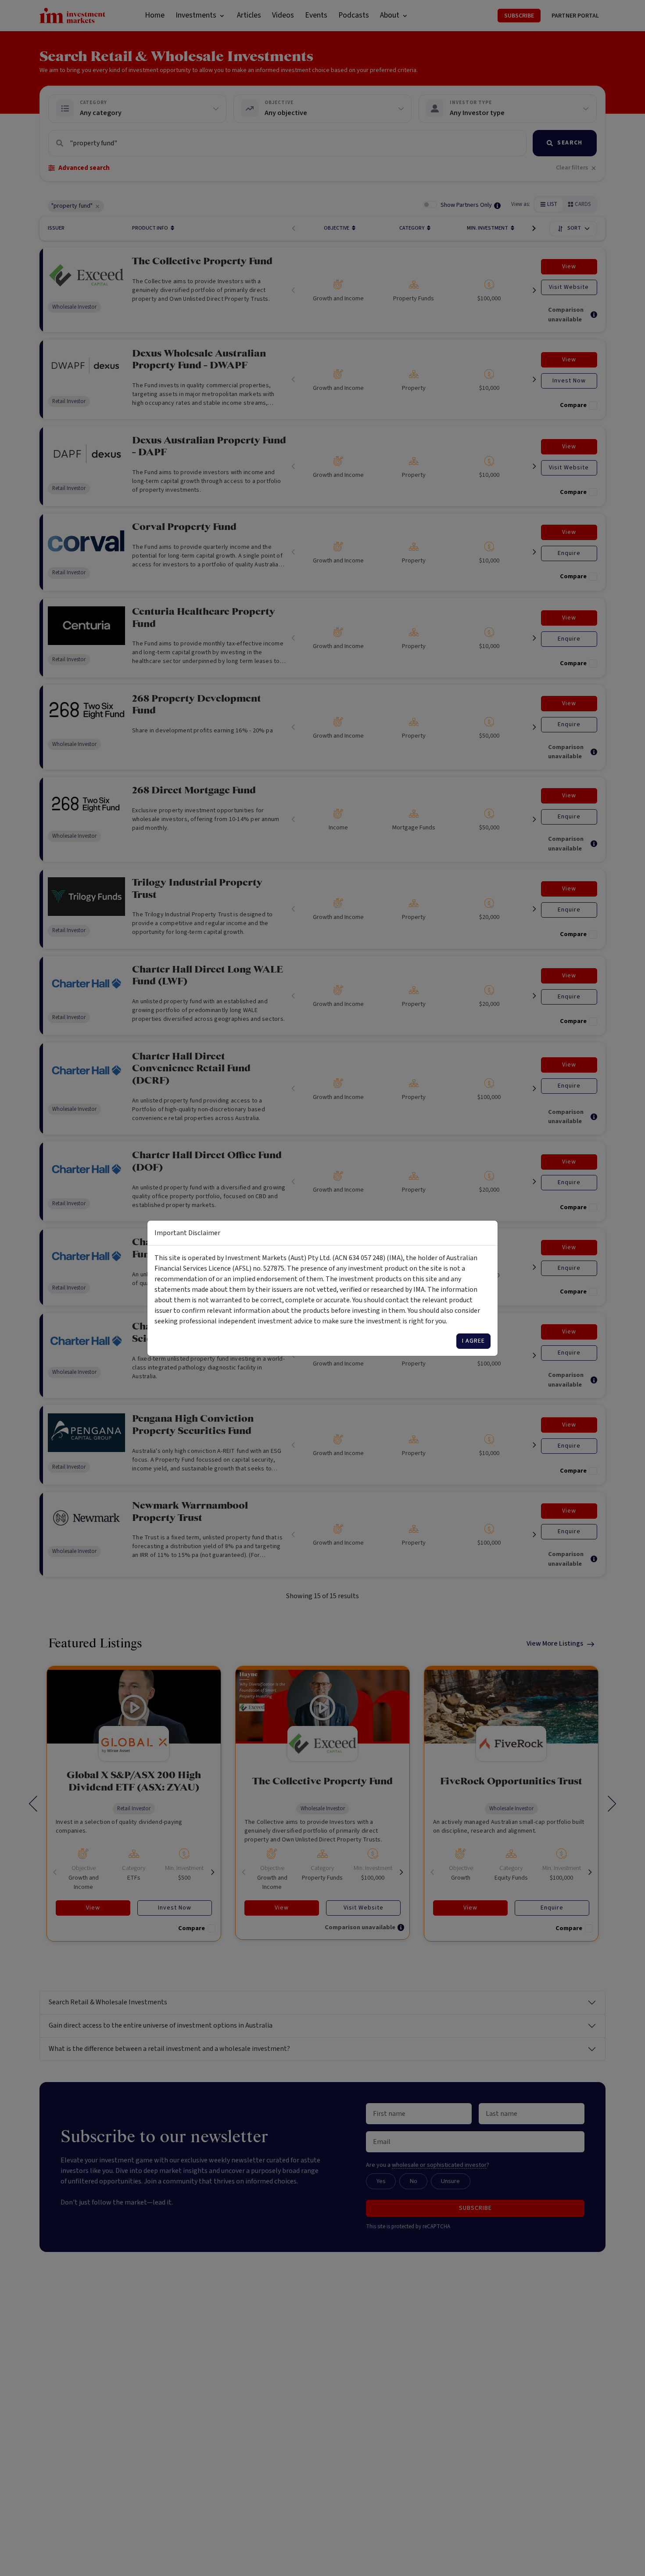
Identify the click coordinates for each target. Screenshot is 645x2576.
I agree (473, 1341)
